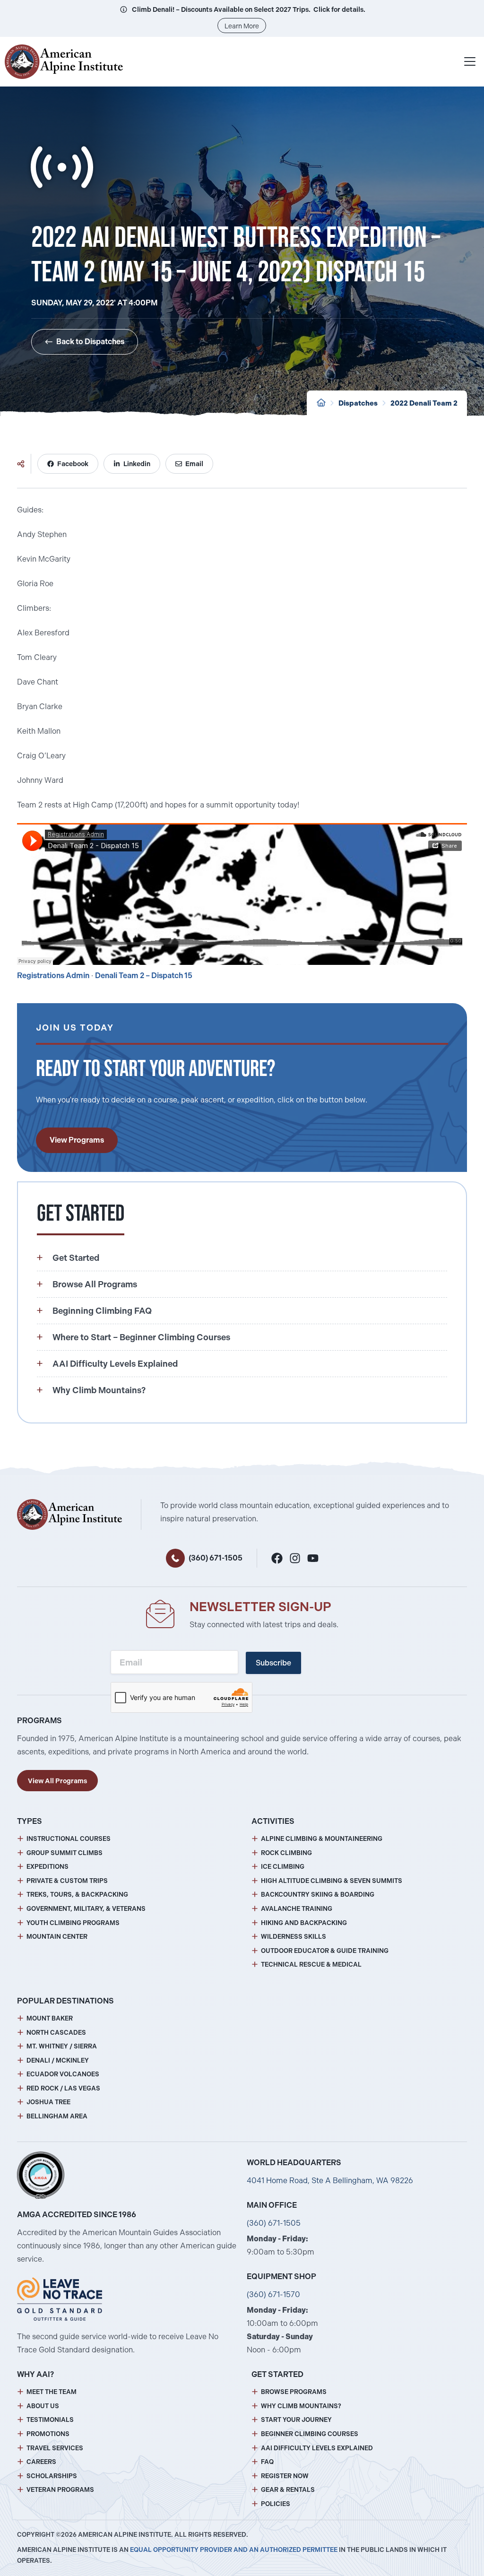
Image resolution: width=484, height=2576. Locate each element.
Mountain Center (57, 1937)
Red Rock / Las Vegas (63, 2088)
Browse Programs (294, 2392)
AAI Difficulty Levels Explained (317, 2448)
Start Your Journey (296, 2420)
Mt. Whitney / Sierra (62, 2046)
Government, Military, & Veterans (86, 1909)
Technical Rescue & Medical (311, 1965)
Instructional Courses (69, 1839)
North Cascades (56, 2033)
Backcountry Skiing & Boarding (318, 1895)
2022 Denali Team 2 (424, 403)
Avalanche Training (297, 1909)
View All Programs (57, 1781)
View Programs (77, 1140)
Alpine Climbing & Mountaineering (322, 1839)
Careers (41, 2462)
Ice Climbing (283, 1867)
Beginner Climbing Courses (310, 2434)
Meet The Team (52, 2392)
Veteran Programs (60, 2490)
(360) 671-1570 (273, 2294)
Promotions (48, 2434)
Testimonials (50, 2420)
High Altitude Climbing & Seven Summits (332, 1881)
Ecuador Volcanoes (63, 2074)
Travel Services (55, 2448)
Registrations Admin (53, 976)
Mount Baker (50, 2018)
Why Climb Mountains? (301, 2406)
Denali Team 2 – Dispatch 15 (144, 976)
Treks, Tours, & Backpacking (77, 1895)
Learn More (242, 26)
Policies (276, 2504)
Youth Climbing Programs (73, 1923)
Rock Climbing (286, 1853)
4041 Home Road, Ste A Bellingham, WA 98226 (330, 2181)
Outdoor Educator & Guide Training (325, 1951)
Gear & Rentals (288, 2490)
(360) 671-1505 (216, 1558)
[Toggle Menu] (470, 61)
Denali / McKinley (58, 2060)
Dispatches (358, 403)
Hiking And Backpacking (304, 1923)
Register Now (285, 2476)
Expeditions (48, 1867)
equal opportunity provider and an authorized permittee (234, 2550)
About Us (43, 2406)
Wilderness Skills (294, 1937)
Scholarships (52, 2476)
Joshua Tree (48, 2102)
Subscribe (273, 1663)
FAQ (267, 2462)
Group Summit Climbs (65, 1853)
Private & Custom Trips (67, 1881)
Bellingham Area (57, 2116)
